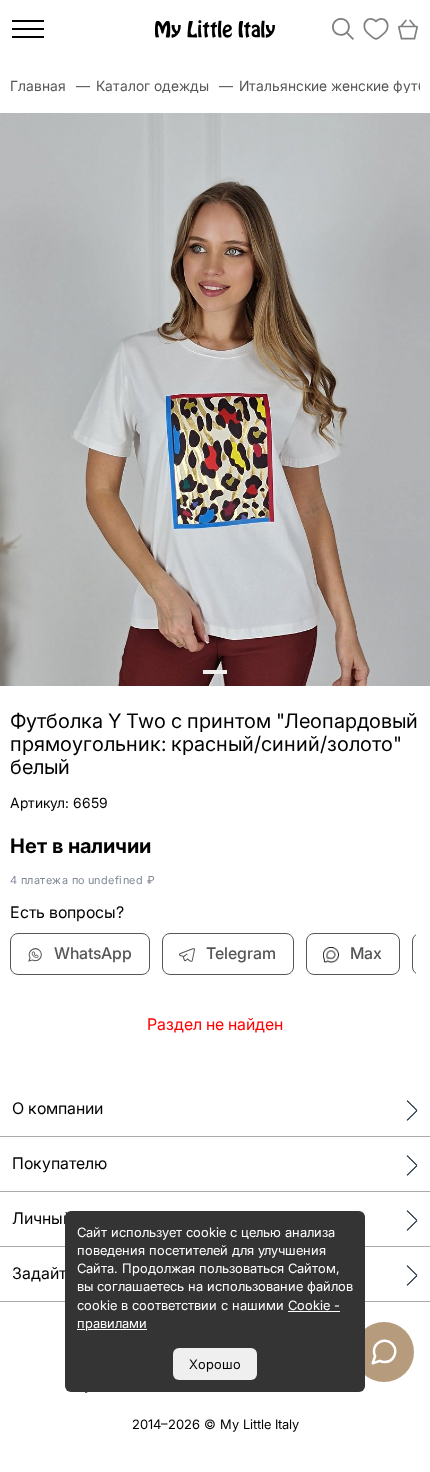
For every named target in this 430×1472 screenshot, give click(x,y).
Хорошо (215, 1364)
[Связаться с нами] (384, 1352)
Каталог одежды (152, 85)
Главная (38, 85)
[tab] (205, 672)
